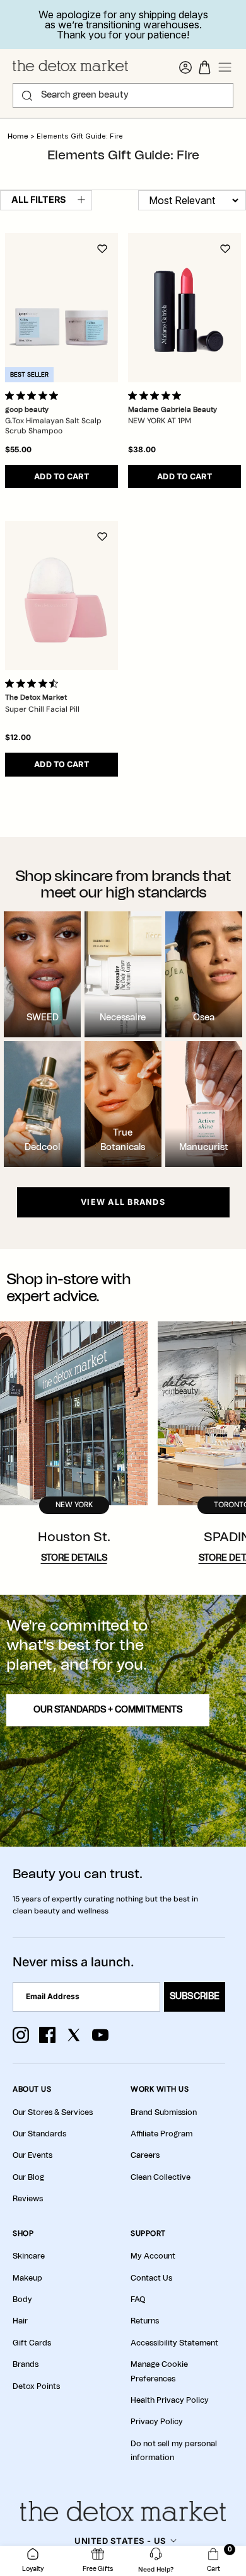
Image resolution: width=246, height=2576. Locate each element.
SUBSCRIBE (195, 1997)
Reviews (28, 2199)
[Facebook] (47, 2035)
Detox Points (36, 2386)
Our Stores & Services (53, 2112)
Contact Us (151, 2278)
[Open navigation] (225, 67)
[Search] (27, 96)
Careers (145, 2155)
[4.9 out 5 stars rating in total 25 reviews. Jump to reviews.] (157, 396)
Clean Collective (161, 2177)
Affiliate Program (161, 2134)
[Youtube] (100, 2035)
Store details (74, 1558)
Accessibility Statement (174, 2343)
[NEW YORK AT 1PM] (184, 308)
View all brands (123, 1202)
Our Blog (28, 2177)
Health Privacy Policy (170, 2400)
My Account (153, 2256)
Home (18, 136)
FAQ (138, 2300)
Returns (145, 2321)
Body (22, 2300)
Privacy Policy (157, 2422)
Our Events (32, 2155)
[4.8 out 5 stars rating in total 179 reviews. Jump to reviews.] (34, 396)
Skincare (29, 2256)
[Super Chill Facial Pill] (61, 596)
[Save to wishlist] (102, 249)
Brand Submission (164, 2112)
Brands (26, 2364)
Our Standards (39, 2134)
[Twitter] (74, 2035)
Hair (20, 2321)
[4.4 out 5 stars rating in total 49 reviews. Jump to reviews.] (34, 683)
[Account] (185, 67)
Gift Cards (32, 2343)
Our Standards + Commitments (108, 1710)
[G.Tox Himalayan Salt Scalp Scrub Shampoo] (61, 308)
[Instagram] (21, 2035)
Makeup (27, 2278)
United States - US (120, 2541)
